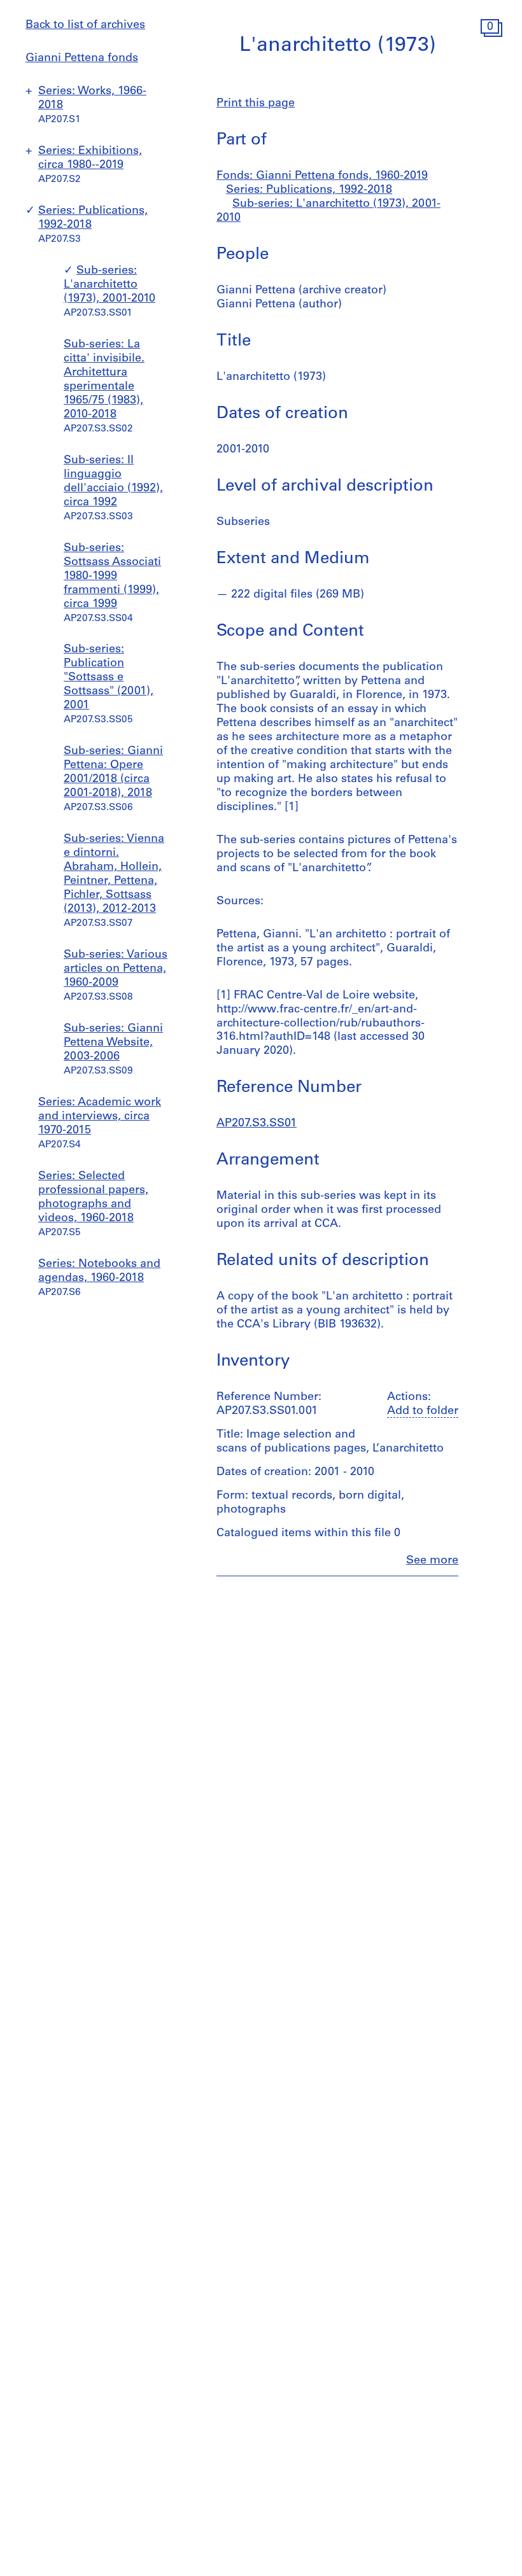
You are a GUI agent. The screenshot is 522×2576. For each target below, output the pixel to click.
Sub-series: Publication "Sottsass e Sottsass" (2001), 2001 (109, 678)
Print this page (256, 104)
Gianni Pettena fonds (82, 59)
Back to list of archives (85, 25)
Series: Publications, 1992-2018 (309, 190)
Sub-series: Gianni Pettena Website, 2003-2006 (113, 1043)
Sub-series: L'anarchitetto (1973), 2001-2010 (109, 285)
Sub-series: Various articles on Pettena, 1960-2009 (116, 969)
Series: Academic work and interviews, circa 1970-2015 (100, 1117)
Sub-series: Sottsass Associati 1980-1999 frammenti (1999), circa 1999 (112, 577)
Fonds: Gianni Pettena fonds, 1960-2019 (322, 176)
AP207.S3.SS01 (257, 1124)
